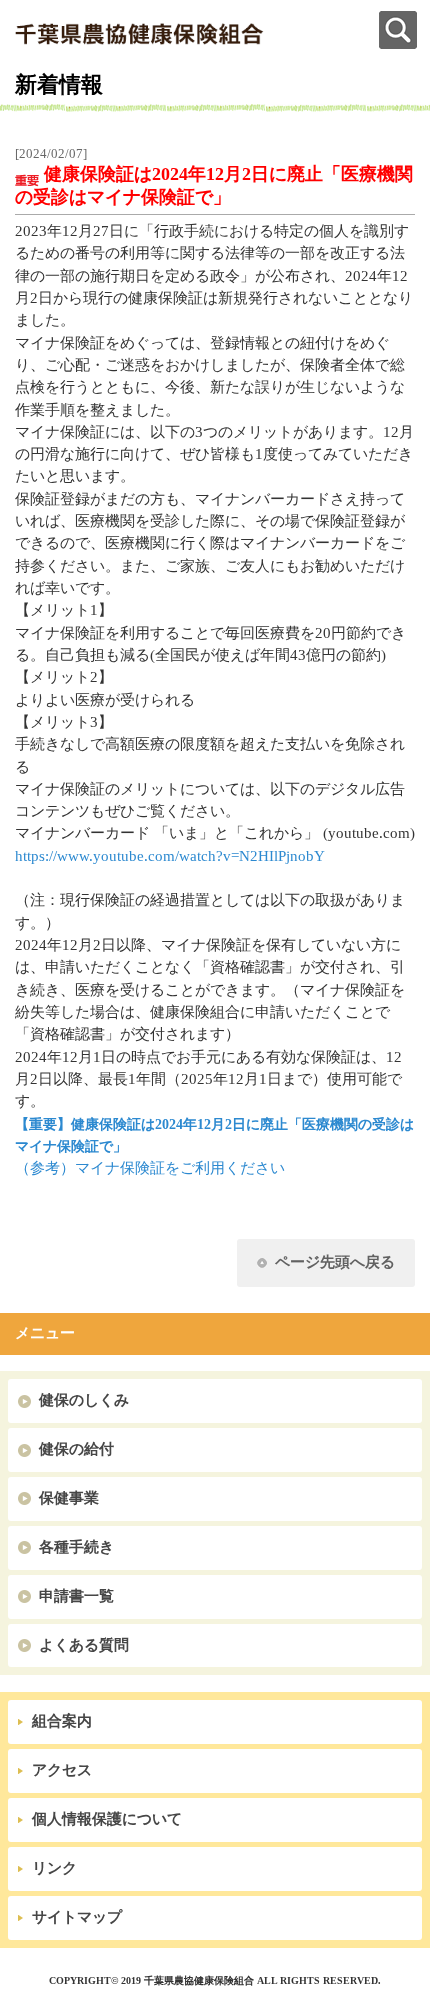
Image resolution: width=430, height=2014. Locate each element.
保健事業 (69, 1498)
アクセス (62, 1770)
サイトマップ (77, 1917)
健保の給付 (76, 1449)
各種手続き (76, 1547)
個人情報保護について (107, 1819)
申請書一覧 (76, 1596)
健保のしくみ (84, 1400)
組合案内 (62, 1721)
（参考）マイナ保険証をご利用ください (150, 1168)
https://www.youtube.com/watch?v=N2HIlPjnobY (170, 856)
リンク (54, 1868)
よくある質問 (84, 1645)
